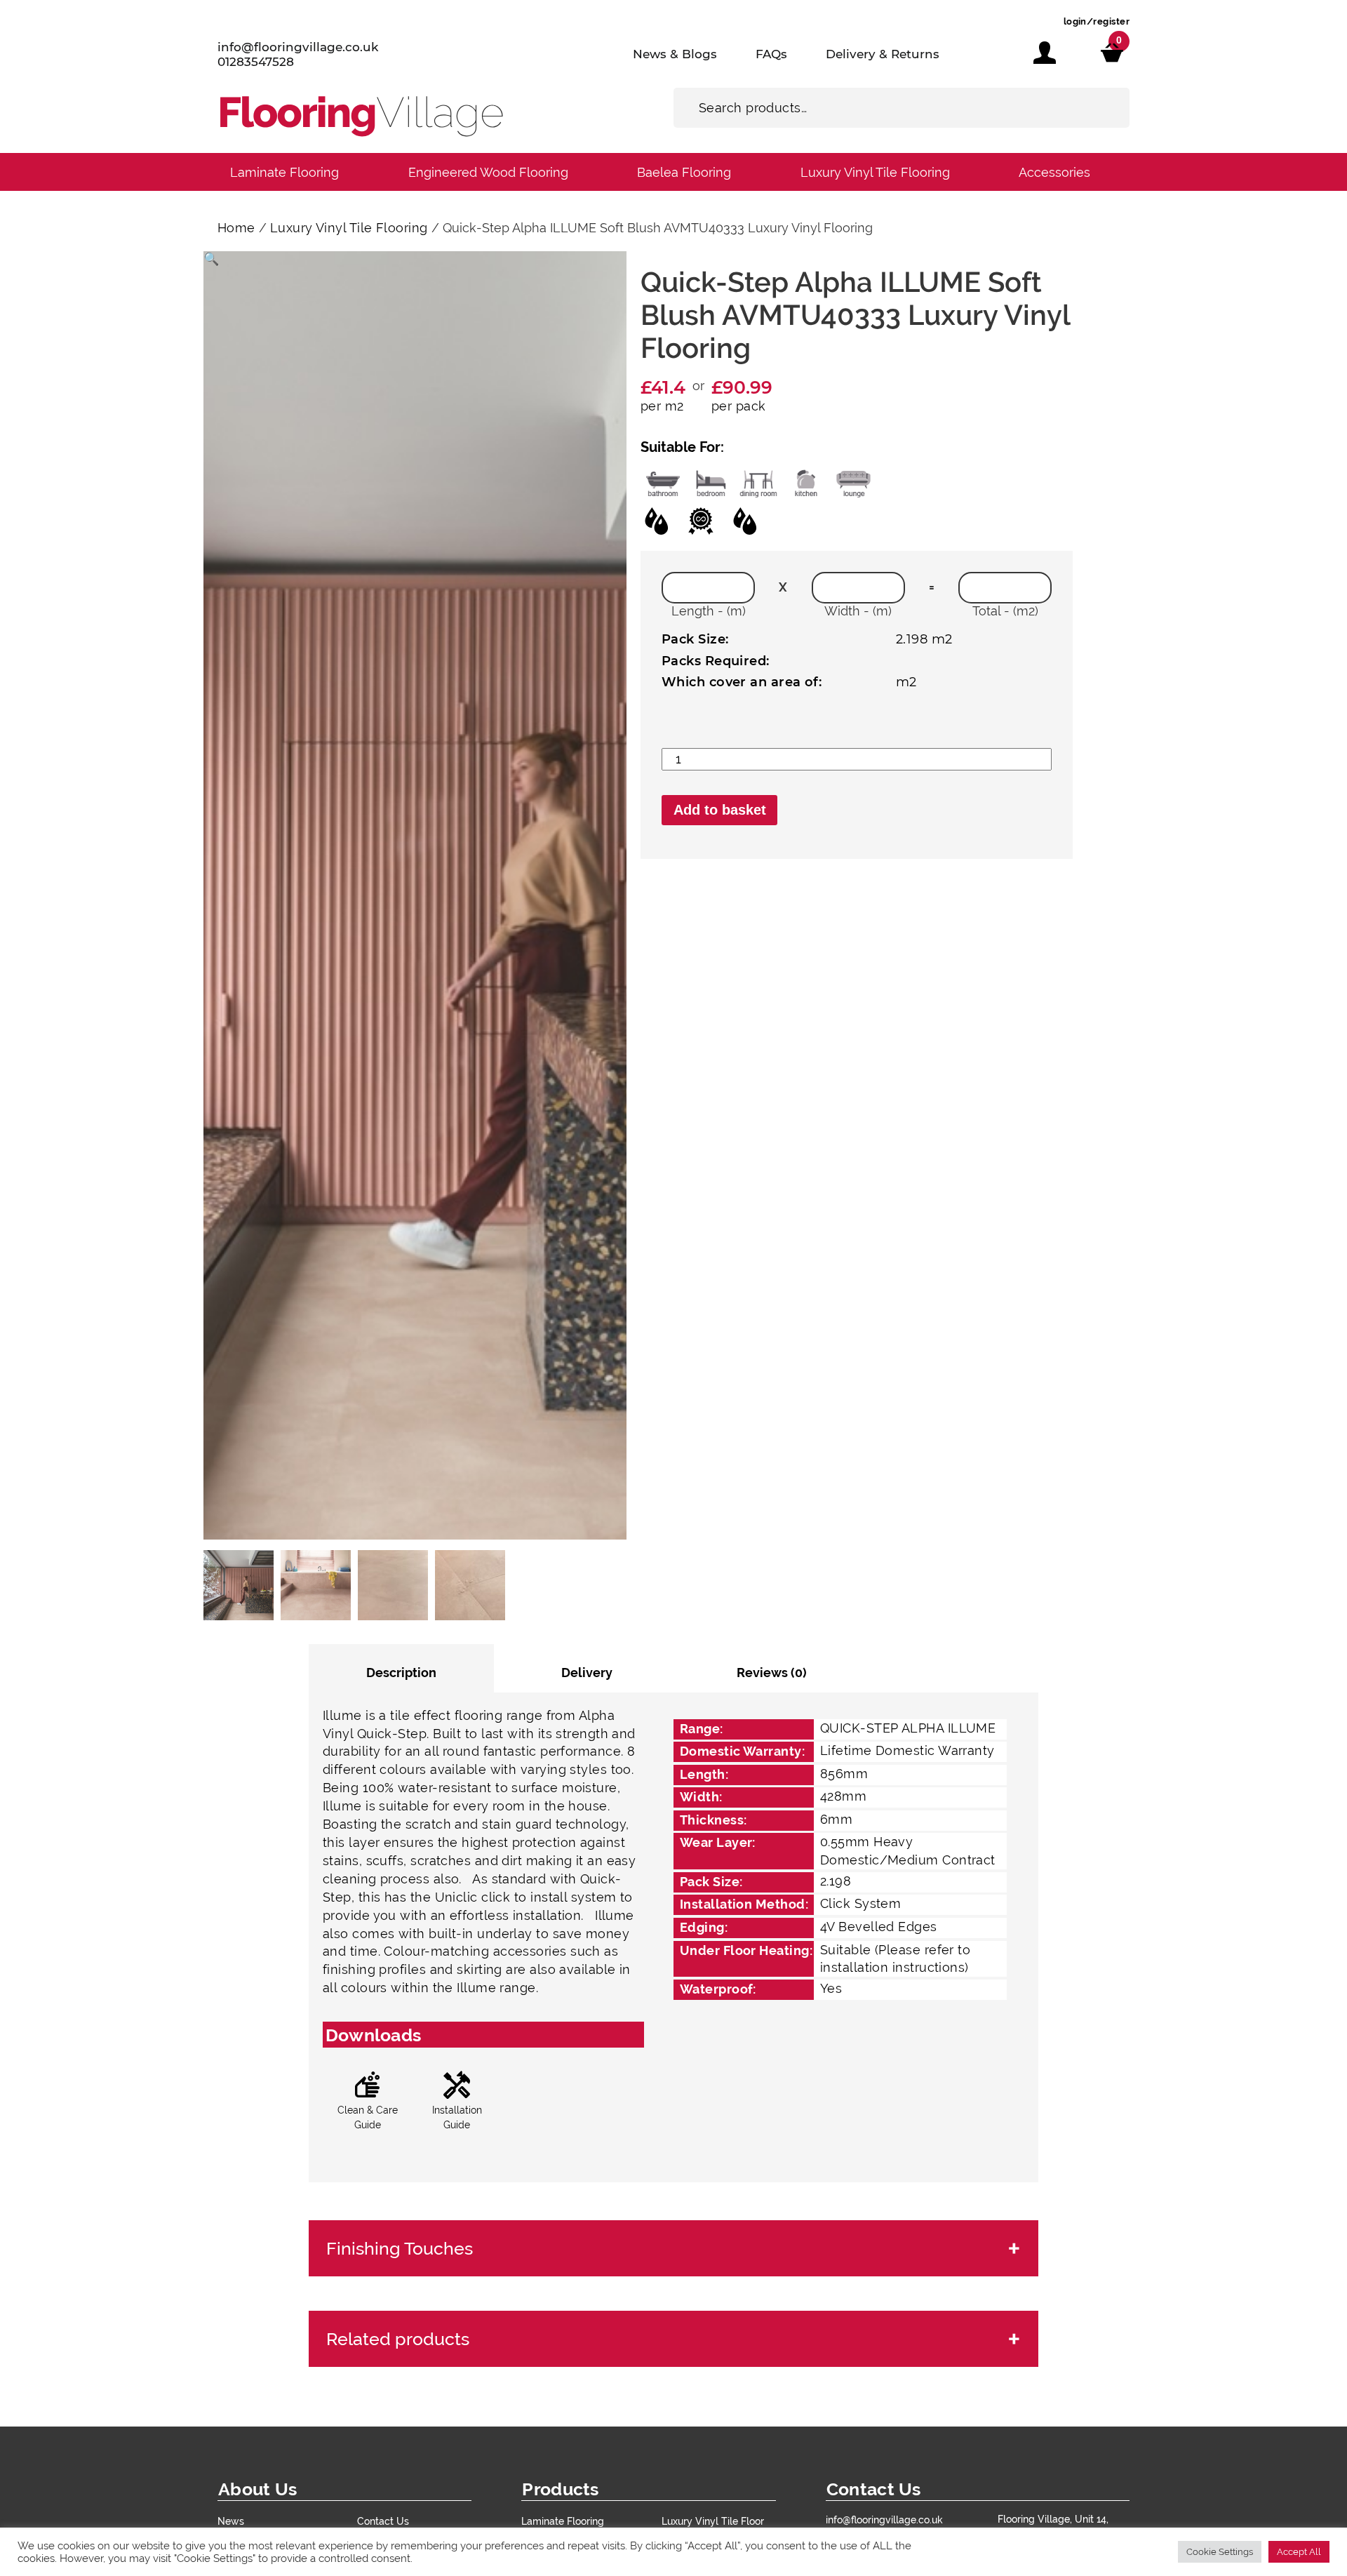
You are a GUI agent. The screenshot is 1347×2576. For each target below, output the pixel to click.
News (231, 2521)
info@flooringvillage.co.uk (298, 47)
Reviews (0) (772, 1673)
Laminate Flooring (284, 172)
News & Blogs (675, 54)
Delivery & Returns (883, 54)
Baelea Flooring (684, 172)
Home (236, 228)
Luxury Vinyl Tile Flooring (875, 172)
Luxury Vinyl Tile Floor (713, 2521)
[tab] (401, 1668)
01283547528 (256, 62)
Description (401, 1673)
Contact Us (383, 2521)
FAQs (771, 54)
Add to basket (720, 810)
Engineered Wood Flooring (488, 172)
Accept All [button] (1299, 2552)
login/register (1097, 21)
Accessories (1054, 172)
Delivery (587, 1673)
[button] (211, 259)
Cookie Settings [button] (1220, 2552)
